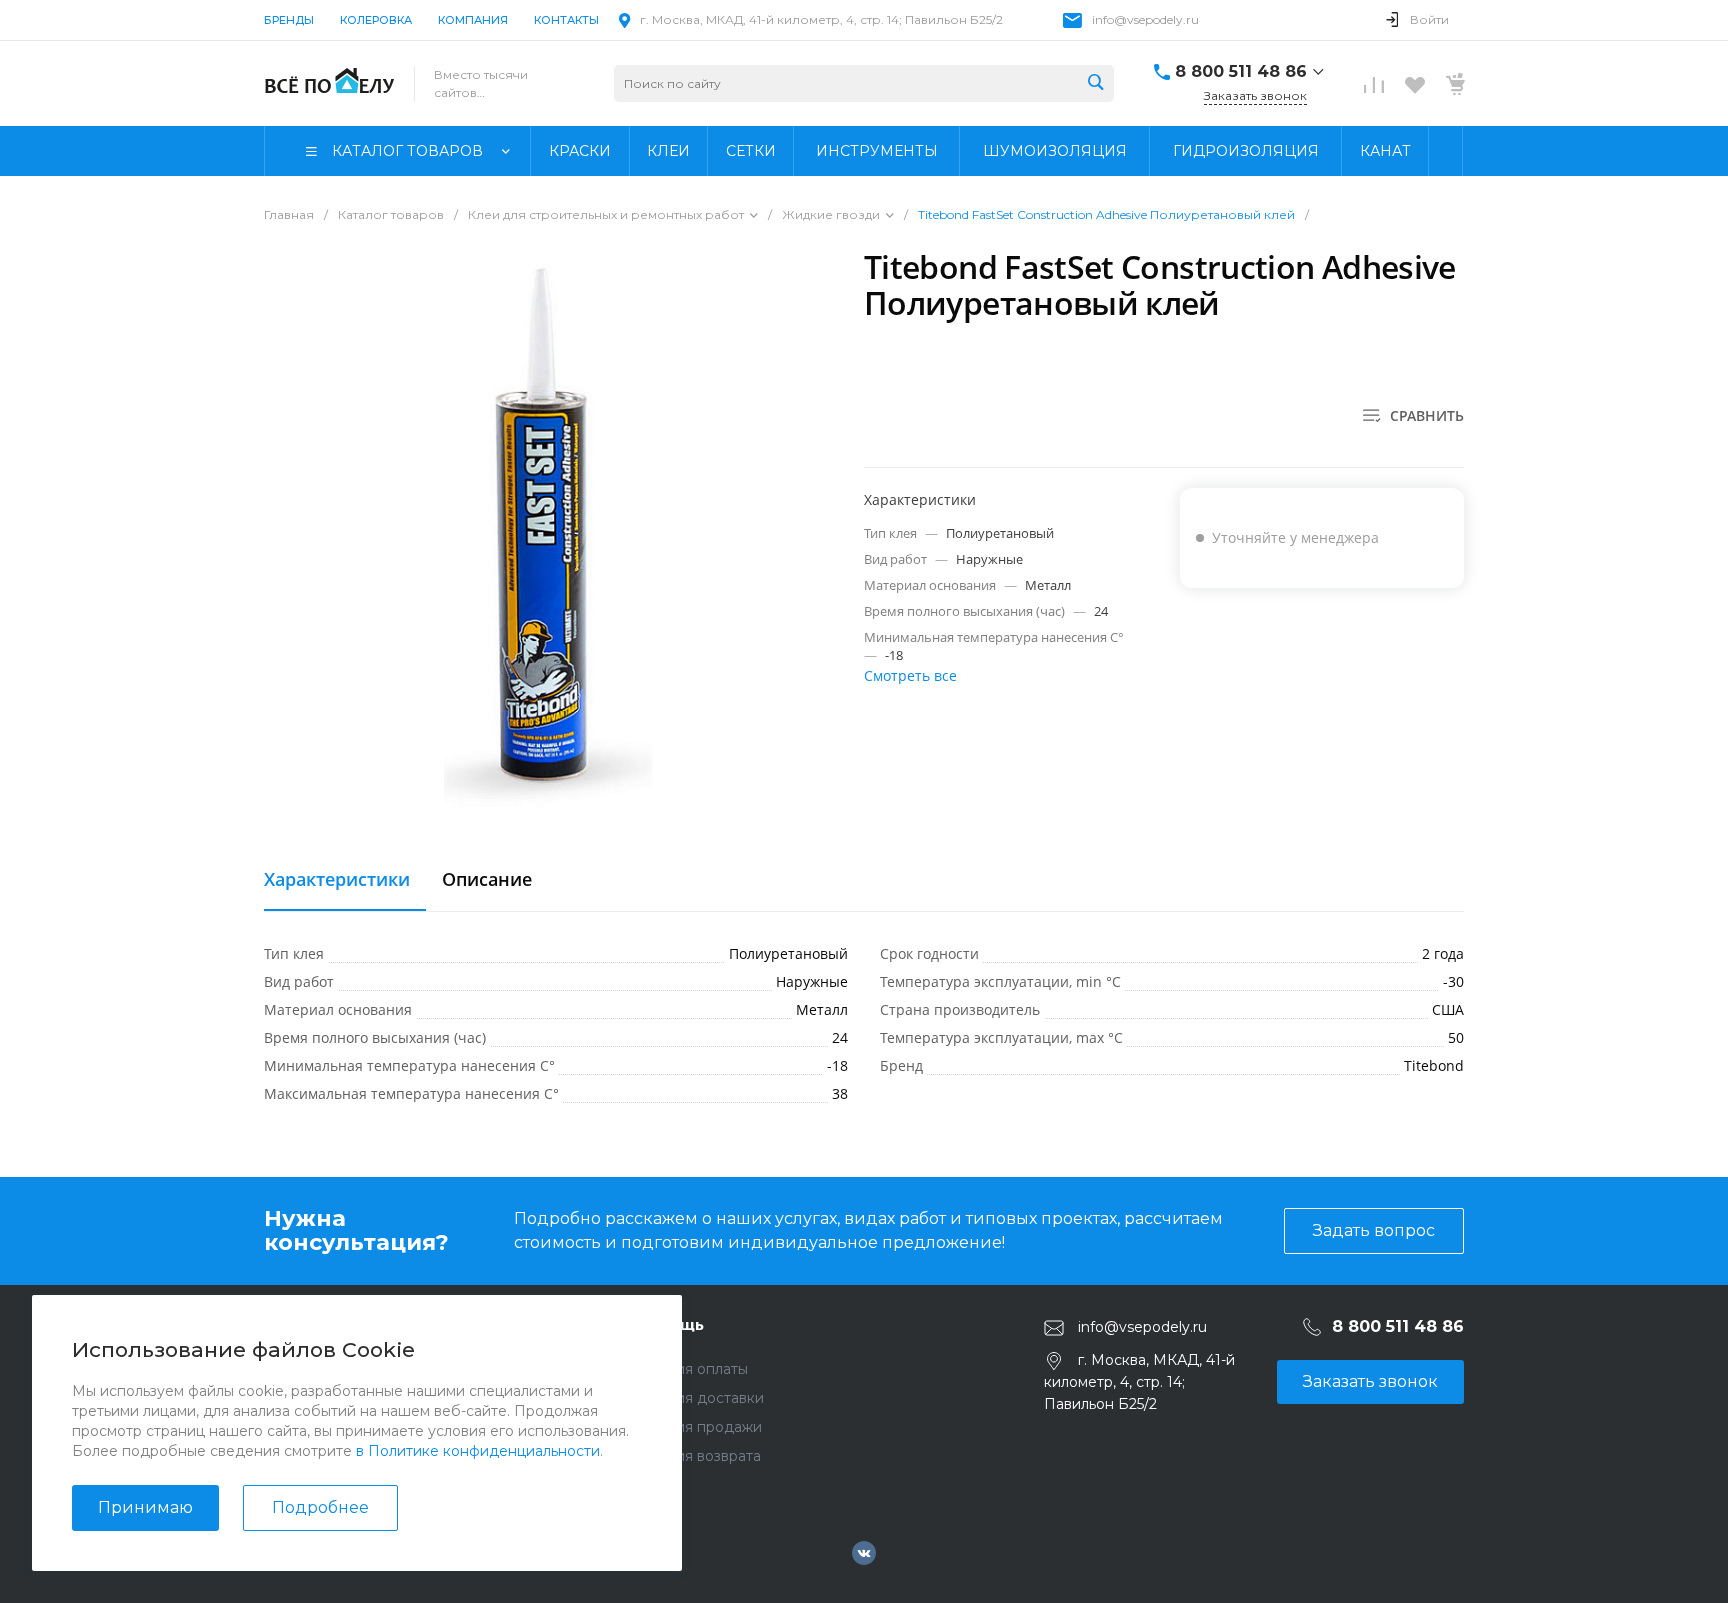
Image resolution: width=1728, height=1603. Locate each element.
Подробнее (320, 1507)
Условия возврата (697, 1456)
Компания (473, 20)
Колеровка (376, 20)
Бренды (289, 20)
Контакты (566, 20)
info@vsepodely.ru (1145, 19)
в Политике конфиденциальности (478, 1451)
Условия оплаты (691, 1369)
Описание (487, 880)
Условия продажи (698, 1427)
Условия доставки (699, 1398)
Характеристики (337, 880)
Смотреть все (910, 675)
